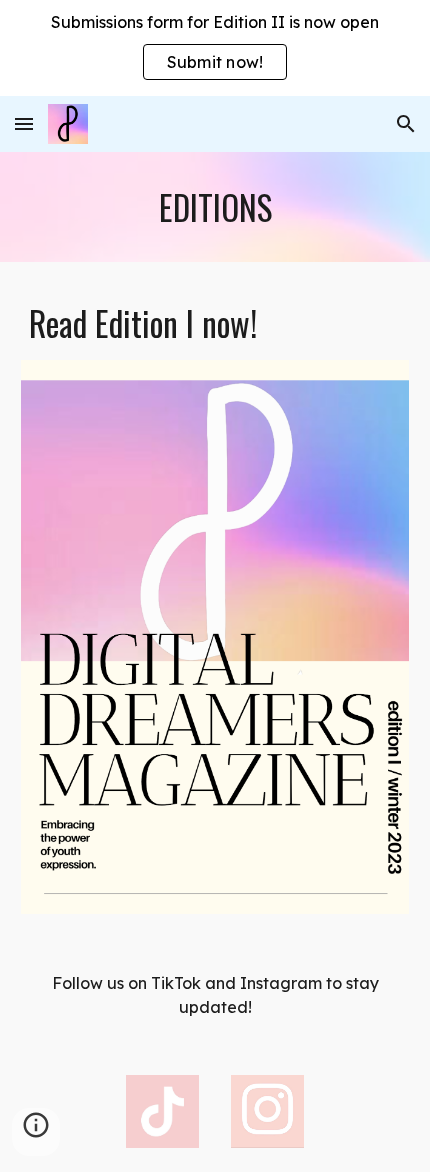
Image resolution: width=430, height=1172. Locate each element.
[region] (215, 48)
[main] (215, 207)
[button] (24, 123)
